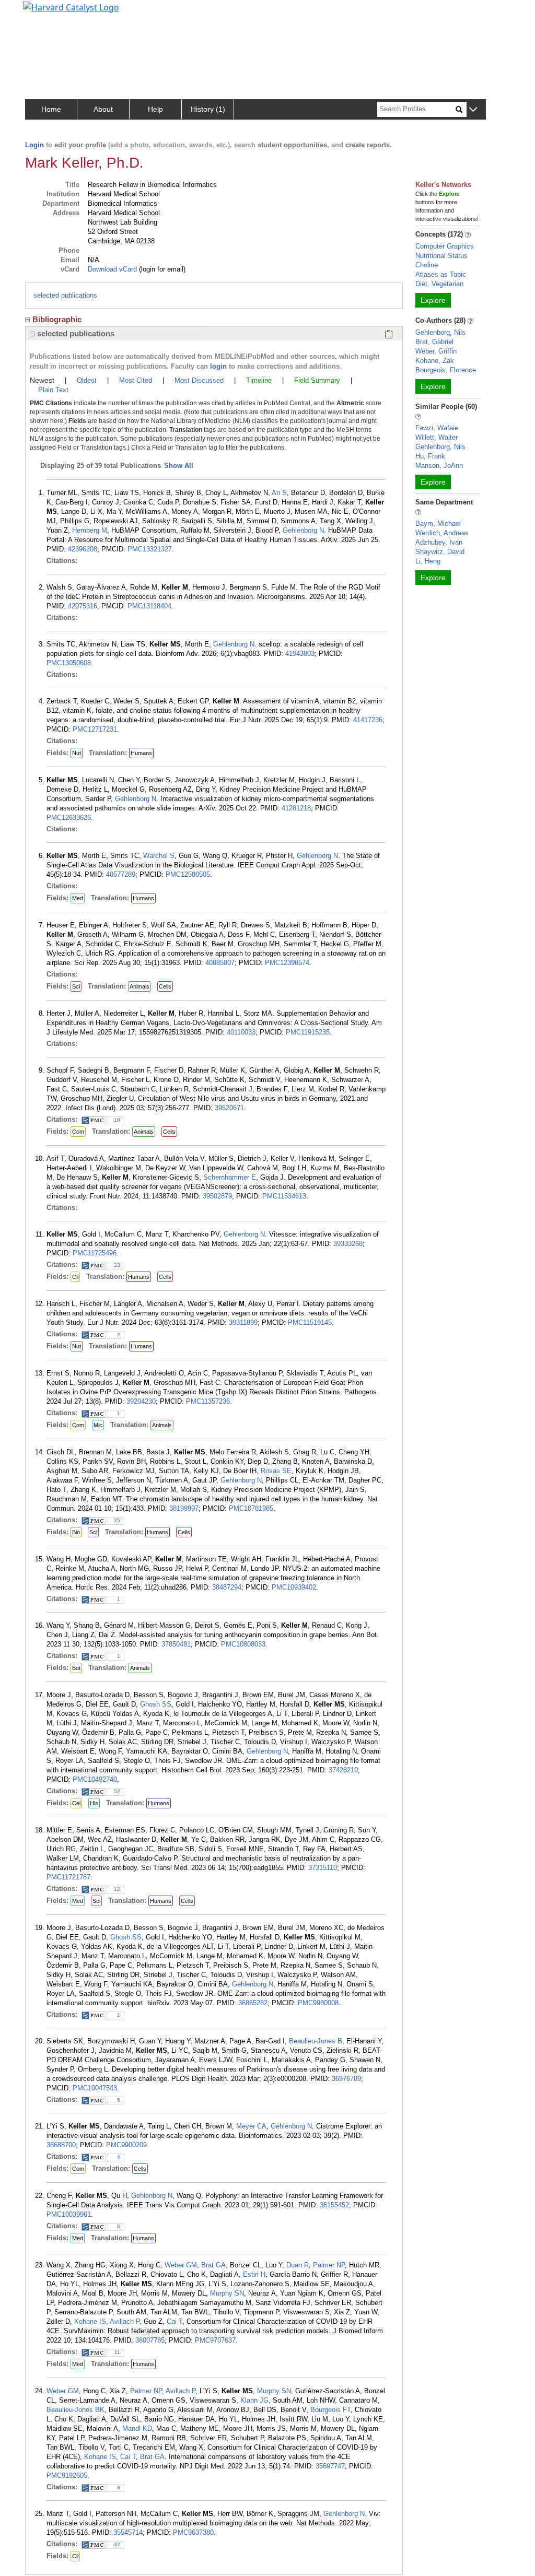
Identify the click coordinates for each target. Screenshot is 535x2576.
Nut (77, 753)
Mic (98, 1425)
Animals (139, 986)
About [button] (103, 109)
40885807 (220, 963)
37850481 (176, 1644)
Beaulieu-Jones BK (75, 2410)
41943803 (300, 654)
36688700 (61, 2145)
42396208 (83, 549)
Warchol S (159, 856)
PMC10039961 (69, 2214)
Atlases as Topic (441, 274)
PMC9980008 (318, 2003)
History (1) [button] (208, 109)
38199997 (184, 1508)
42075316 (83, 606)
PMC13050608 (69, 663)
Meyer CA (251, 2126)
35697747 (330, 2466)
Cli (75, 1277)
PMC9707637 (215, 2340)
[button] (473, 110)
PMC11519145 (310, 1322)
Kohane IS (90, 2321)
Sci (76, 986)
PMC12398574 (287, 963)
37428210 (343, 1770)
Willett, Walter (437, 437)
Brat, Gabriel (434, 342)
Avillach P (125, 2321)
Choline (427, 265)
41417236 (368, 720)
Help (155, 109)
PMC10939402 (294, 1587)
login (218, 366)
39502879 (217, 1196)
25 (117, 1520)
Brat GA (213, 2265)
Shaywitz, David (440, 552)
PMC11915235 (308, 1032)
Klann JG (254, 2400)
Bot (76, 1668)
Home (51, 109)
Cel (76, 1803)
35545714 (128, 2532)
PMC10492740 (95, 1779)
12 (117, 1889)
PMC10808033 (243, 1644)
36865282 (253, 2003)
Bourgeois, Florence (446, 370)
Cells (165, 986)
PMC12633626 (69, 818)
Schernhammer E (230, 1177)
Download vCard (112, 269)
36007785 (150, 2340)
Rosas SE (276, 1471)
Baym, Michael (438, 524)
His (94, 1803)
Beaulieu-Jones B (316, 2041)
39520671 (229, 1108)
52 (117, 1791)
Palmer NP (329, 2265)
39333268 (348, 1244)
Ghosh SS (156, 1704)
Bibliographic (57, 319)
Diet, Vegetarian (439, 284)
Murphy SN (227, 2293)
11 (117, 2352)
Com (78, 1132)
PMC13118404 (149, 606)
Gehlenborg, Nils (440, 332)
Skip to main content (44, 13)
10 (117, 1120)
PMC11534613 (284, 1196)
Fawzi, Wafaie (437, 428)
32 (117, 2544)
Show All (179, 466)
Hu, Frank (430, 456)
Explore (433, 300)
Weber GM (181, 2265)
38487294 (227, 1587)
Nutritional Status (441, 256)
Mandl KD (137, 2428)
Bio (76, 1532)
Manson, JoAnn (439, 466)
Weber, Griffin (436, 351)
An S (279, 493)
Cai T (175, 2321)
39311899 (243, 1322)
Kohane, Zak (435, 361)
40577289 (121, 874)
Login (34, 145)
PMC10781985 (251, 1508)
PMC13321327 (150, 549)
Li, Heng (428, 561)
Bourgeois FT (330, 2410)
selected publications (65, 295)
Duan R (298, 2265)
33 (117, 1265)
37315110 (323, 1868)
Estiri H (254, 2274)
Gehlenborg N (303, 530)
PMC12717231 (95, 729)
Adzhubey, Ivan (439, 542)
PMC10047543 (95, 2088)
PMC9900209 (126, 2145)
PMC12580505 (188, 874)
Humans (141, 753)
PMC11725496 (95, 1253)
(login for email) (161, 269)
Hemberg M (90, 530)
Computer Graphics (445, 246)
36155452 (334, 2205)
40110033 (241, 1032)
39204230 (141, 1401)
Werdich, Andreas (442, 533)
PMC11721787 (68, 1877)
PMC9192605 (67, 2475)
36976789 (346, 2079)
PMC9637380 (193, 2532)
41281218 (296, 808)
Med (78, 898)
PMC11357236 (208, 1401)
